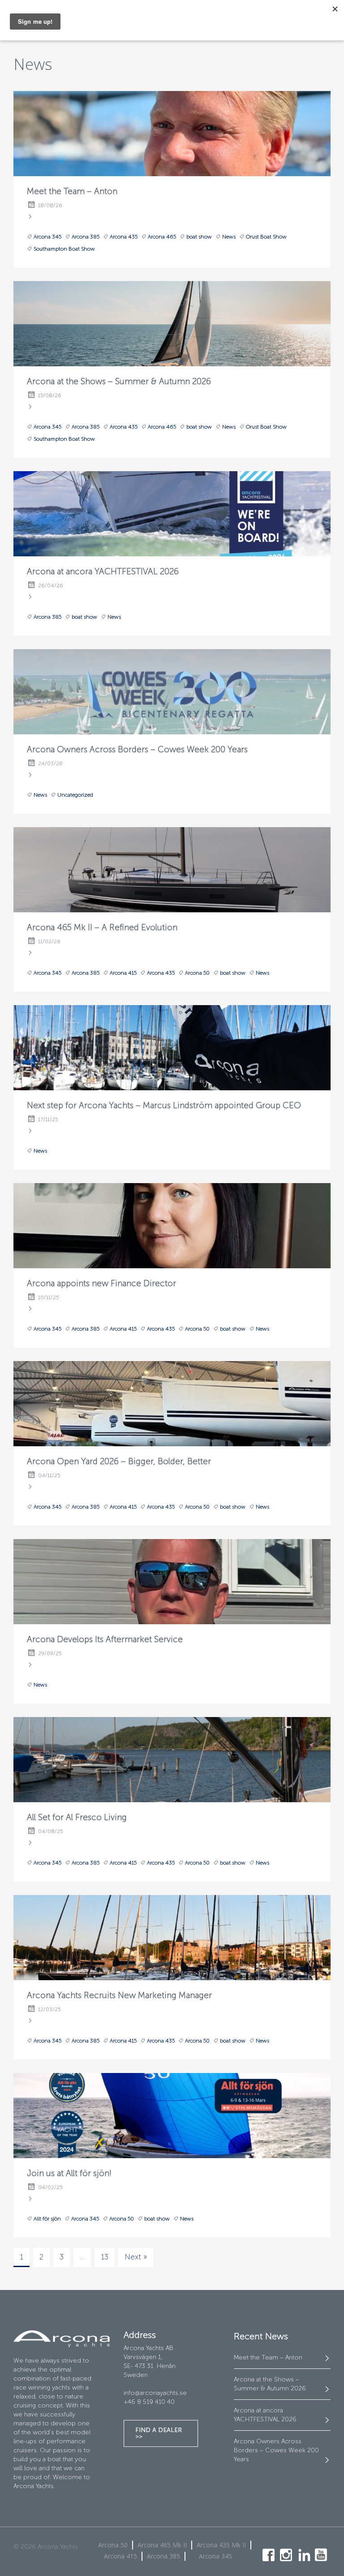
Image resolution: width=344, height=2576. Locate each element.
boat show (199, 237)
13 (105, 2257)
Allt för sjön (47, 2219)
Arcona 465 (162, 237)
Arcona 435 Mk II (221, 2545)
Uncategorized (75, 795)
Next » (136, 2257)
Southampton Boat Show (64, 249)
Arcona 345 (47, 237)
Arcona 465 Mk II (162, 2545)
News (229, 237)
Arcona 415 (123, 973)
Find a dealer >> (159, 2433)
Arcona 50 (197, 973)
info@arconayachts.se (155, 2393)
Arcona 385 (86, 237)
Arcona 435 (124, 237)
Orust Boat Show (266, 237)
